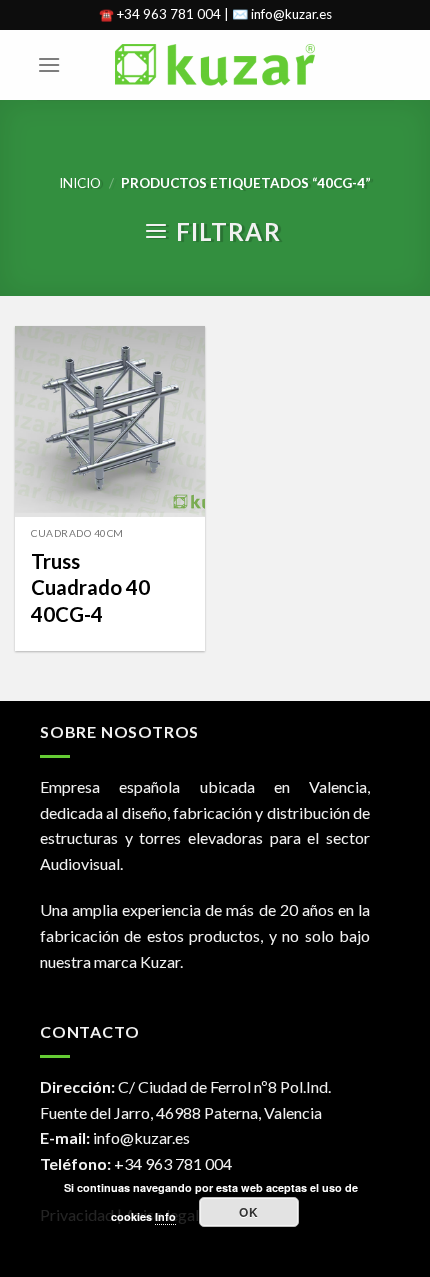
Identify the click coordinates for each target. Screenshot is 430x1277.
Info (165, 1216)
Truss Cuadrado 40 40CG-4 (90, 587)
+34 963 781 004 (173, 1163)
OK (248, 1212)
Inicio (80, 183)
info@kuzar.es (141, 1137)
